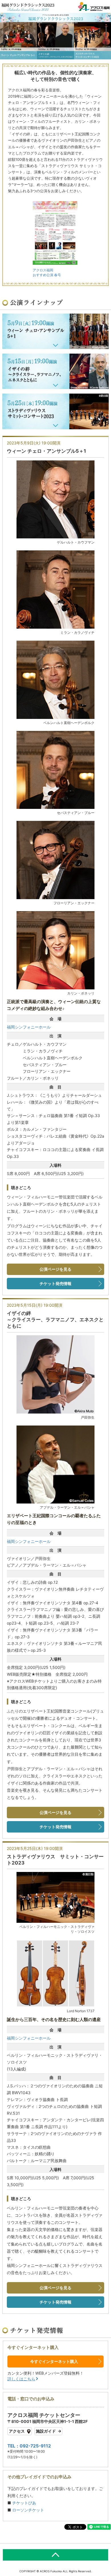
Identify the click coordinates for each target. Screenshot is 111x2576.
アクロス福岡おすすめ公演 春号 (47, 272)
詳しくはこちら (21, 2379)
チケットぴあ (24, 2503)
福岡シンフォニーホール (29, 1027)
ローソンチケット (28, 2510)
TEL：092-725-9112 (29, 2446)
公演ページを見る (55, 1269)
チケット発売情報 (55, 1283)
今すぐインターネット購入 (54, 2361)
